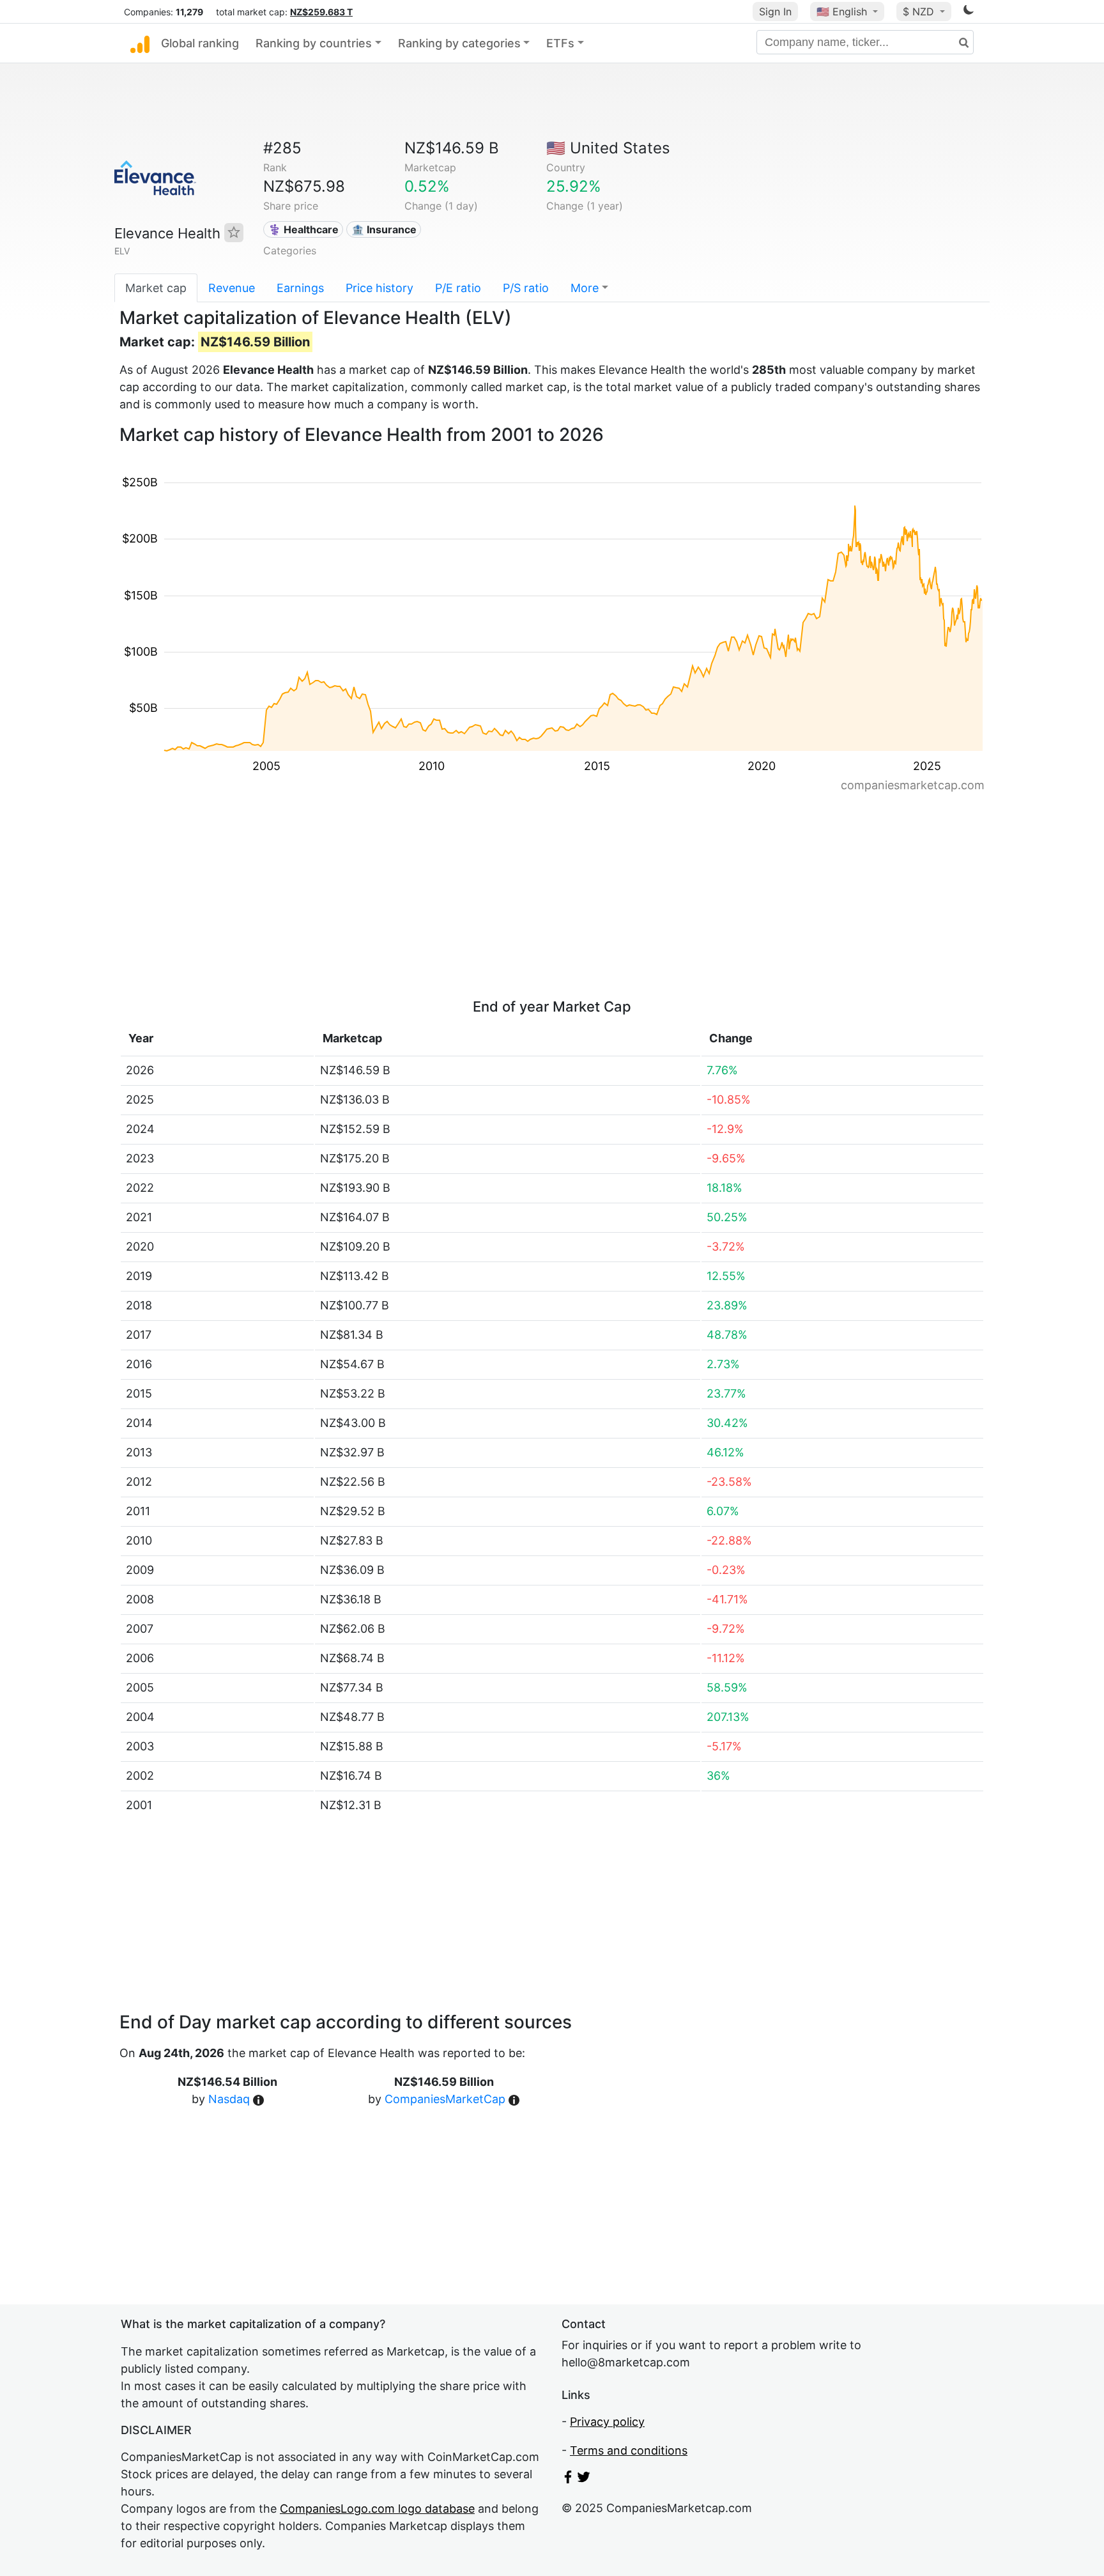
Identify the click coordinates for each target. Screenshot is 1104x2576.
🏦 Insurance (384, 229)
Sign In (775, 12)
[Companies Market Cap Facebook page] (568, 2479)
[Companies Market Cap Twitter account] (584, 2479)
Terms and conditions (629, 2450)
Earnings (300, 288)
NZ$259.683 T (321, 12)
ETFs (560, 43)
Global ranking (200, 43)
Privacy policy (607, 2422)
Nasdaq (229, 2099)
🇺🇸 (842, 12)
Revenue (232, 288)
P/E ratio (458, 288)
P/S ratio (526, 288)
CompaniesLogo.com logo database (377, 2509)
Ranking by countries (314, 43)
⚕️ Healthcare (303, 229)
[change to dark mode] (969, 12)
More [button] (585, 288)
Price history (379, 288)
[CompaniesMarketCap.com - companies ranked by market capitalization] (140, 43)
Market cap (156, 288)
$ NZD (920, 12)
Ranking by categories (459, 43)
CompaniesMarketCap (445, 2099)
